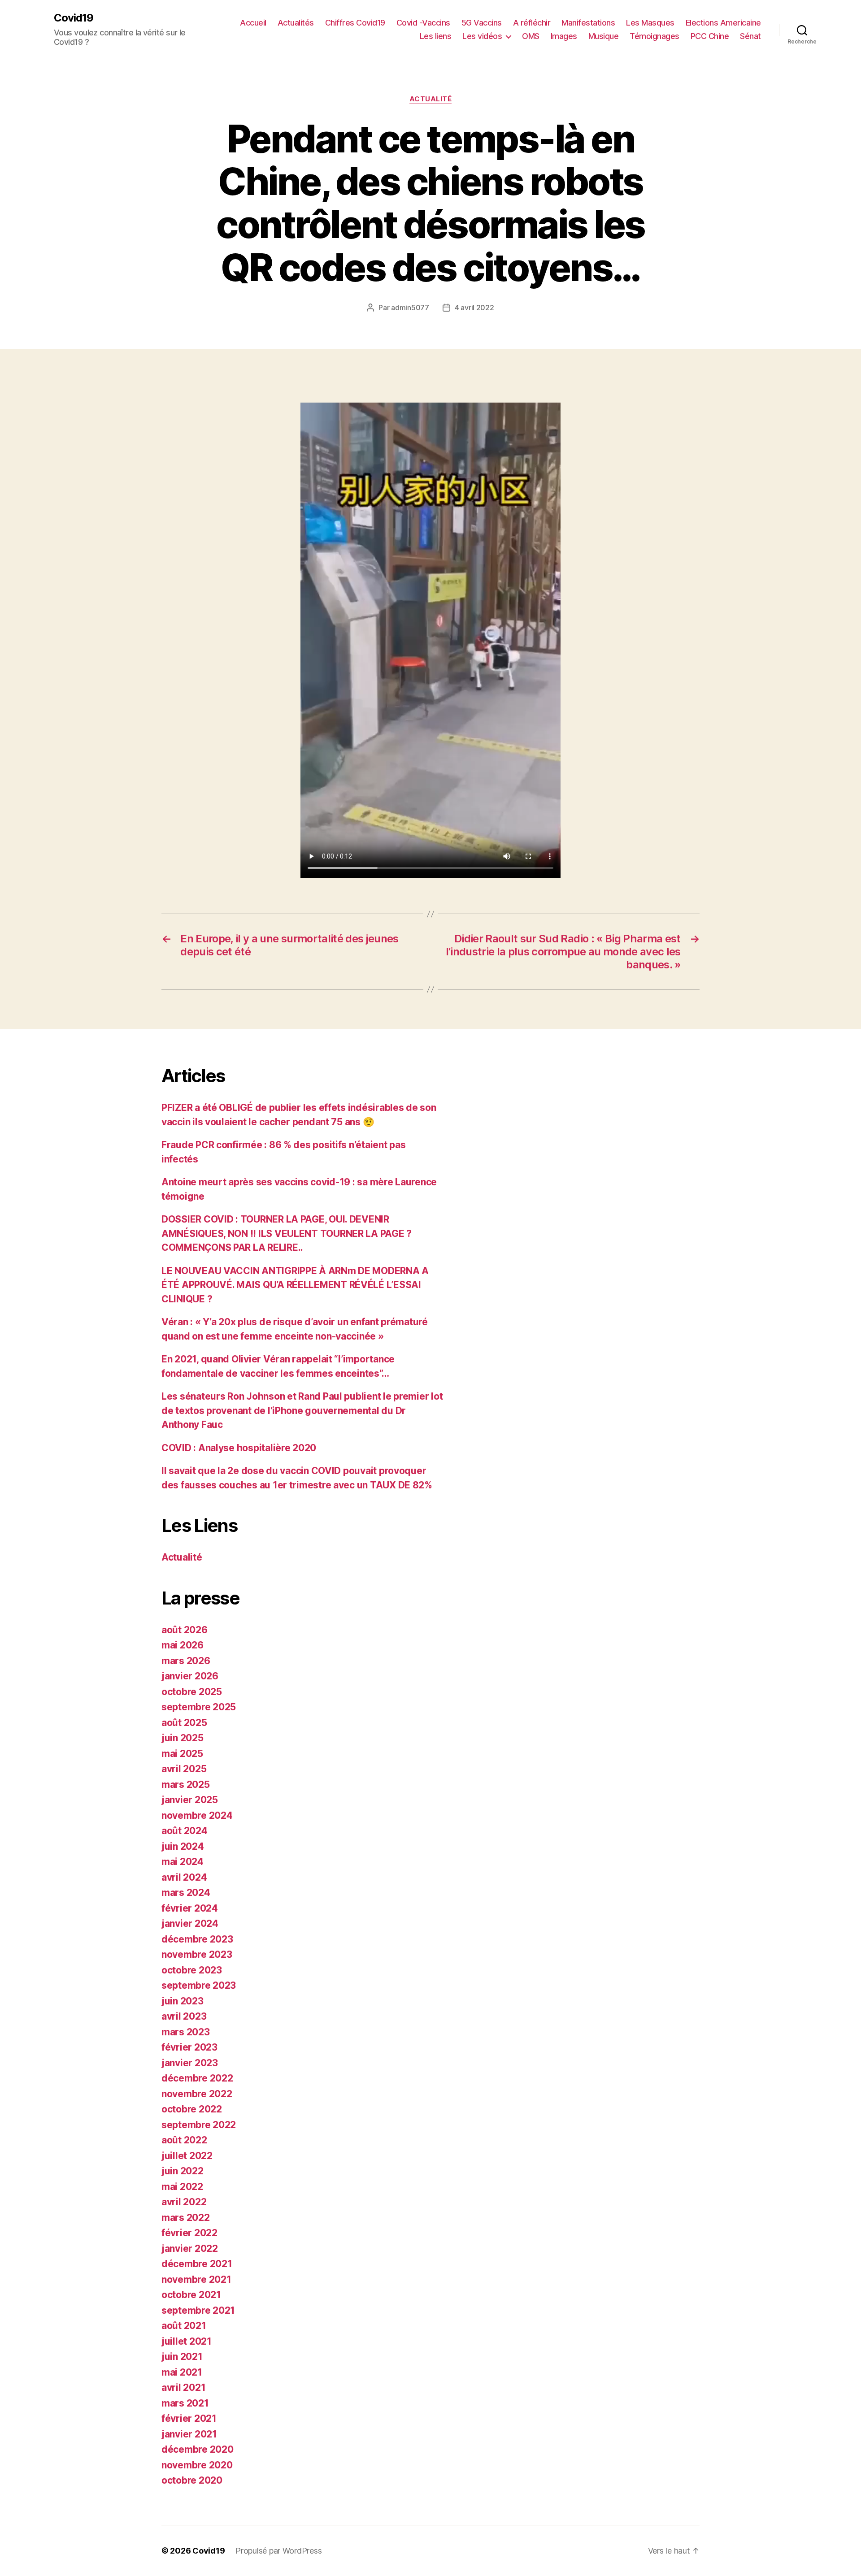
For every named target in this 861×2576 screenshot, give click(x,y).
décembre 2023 (197, 1939)
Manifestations (588, 23)
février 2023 (189, 2047)
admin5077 (410, 308)
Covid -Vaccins (423, 23)
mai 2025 (182, 1754)
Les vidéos (482, 36)
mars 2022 (186, 2218)
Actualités (296, 23)
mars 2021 (185, 2403)
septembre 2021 (198, 2310)
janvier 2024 (190, 1923)
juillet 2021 (187, 2341)
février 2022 (189, 2233)
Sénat (750, 36)
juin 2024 (183, 1846)
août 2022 (184, 2140)
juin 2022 (183, 2171)
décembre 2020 (198, 2449)
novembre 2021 (196, 2279)
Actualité (431, 99)
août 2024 (185, 1831)
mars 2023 (186, 2032)
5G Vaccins (482, 23)
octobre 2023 (192, 1970)
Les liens (436, 36)
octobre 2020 (192, 2480)
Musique (604, 36)
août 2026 (185, 1630)
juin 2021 (182, 2357)
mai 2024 (183, 1862)
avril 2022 (184, 2202)
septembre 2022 (199, 2125)
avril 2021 (183, 2387)
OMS (531, 36)
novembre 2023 (197, 1954)
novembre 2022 (197, 2094)
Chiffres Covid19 (355, 23)
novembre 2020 (197, 2465)
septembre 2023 (199, 1985)
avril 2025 (184, 1769)
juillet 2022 (187, 2156)
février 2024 (190, 1908)
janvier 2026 (190, 1676)
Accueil (253, 23)
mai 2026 (183, 1645)
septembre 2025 (199, 1707)
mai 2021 (182, 2372)
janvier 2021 (189, 2434)
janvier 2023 (190, 2063)
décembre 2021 (197, 2264)
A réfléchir (532, 23)
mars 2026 (186, 1661)
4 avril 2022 (474, 308)
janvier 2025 (190, 1800)
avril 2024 (184, 1877)
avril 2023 (184, 2016)
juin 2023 (183, 2001)
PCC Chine (710, 36)
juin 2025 (183, 1738)
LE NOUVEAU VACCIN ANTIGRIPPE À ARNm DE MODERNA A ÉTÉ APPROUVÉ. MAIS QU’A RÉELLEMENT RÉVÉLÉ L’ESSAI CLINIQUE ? (295, 1285)
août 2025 (184, 1723)
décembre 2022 (197, 2078)
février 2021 (189, 2418)
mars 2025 (186, 1785)
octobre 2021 (191, 2295)
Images (564, 36)
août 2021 (184, 2326)
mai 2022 (182, 2187)
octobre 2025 (192, 1692)
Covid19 (74, 18)
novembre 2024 (197, 1815)
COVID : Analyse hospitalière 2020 (239, 1448)
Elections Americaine (723, 23)
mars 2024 (186, 1893)
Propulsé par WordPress (278, 2551)
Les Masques (650, 23)
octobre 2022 (192, 2109)
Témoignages (654, 36)
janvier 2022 (190, 2249)
